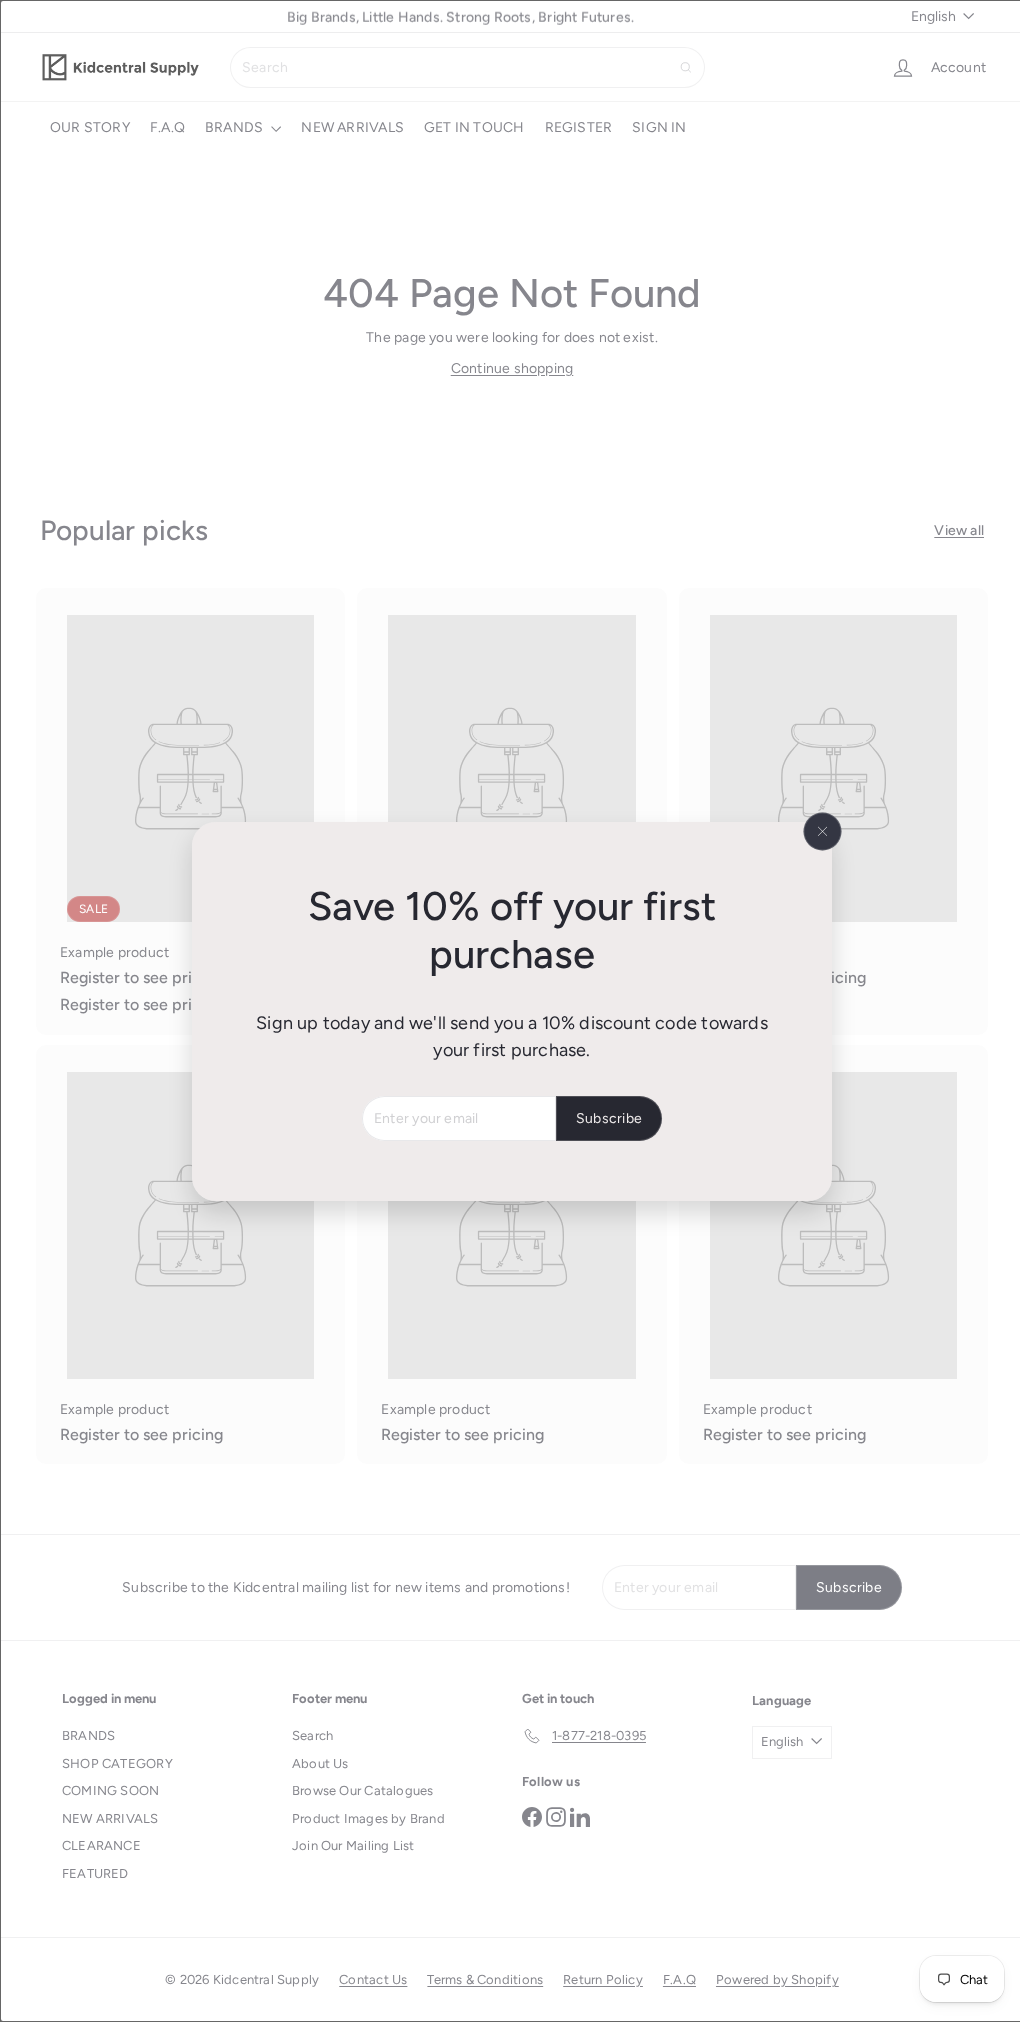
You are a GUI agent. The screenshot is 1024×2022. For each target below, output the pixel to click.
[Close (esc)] (815, 831)
